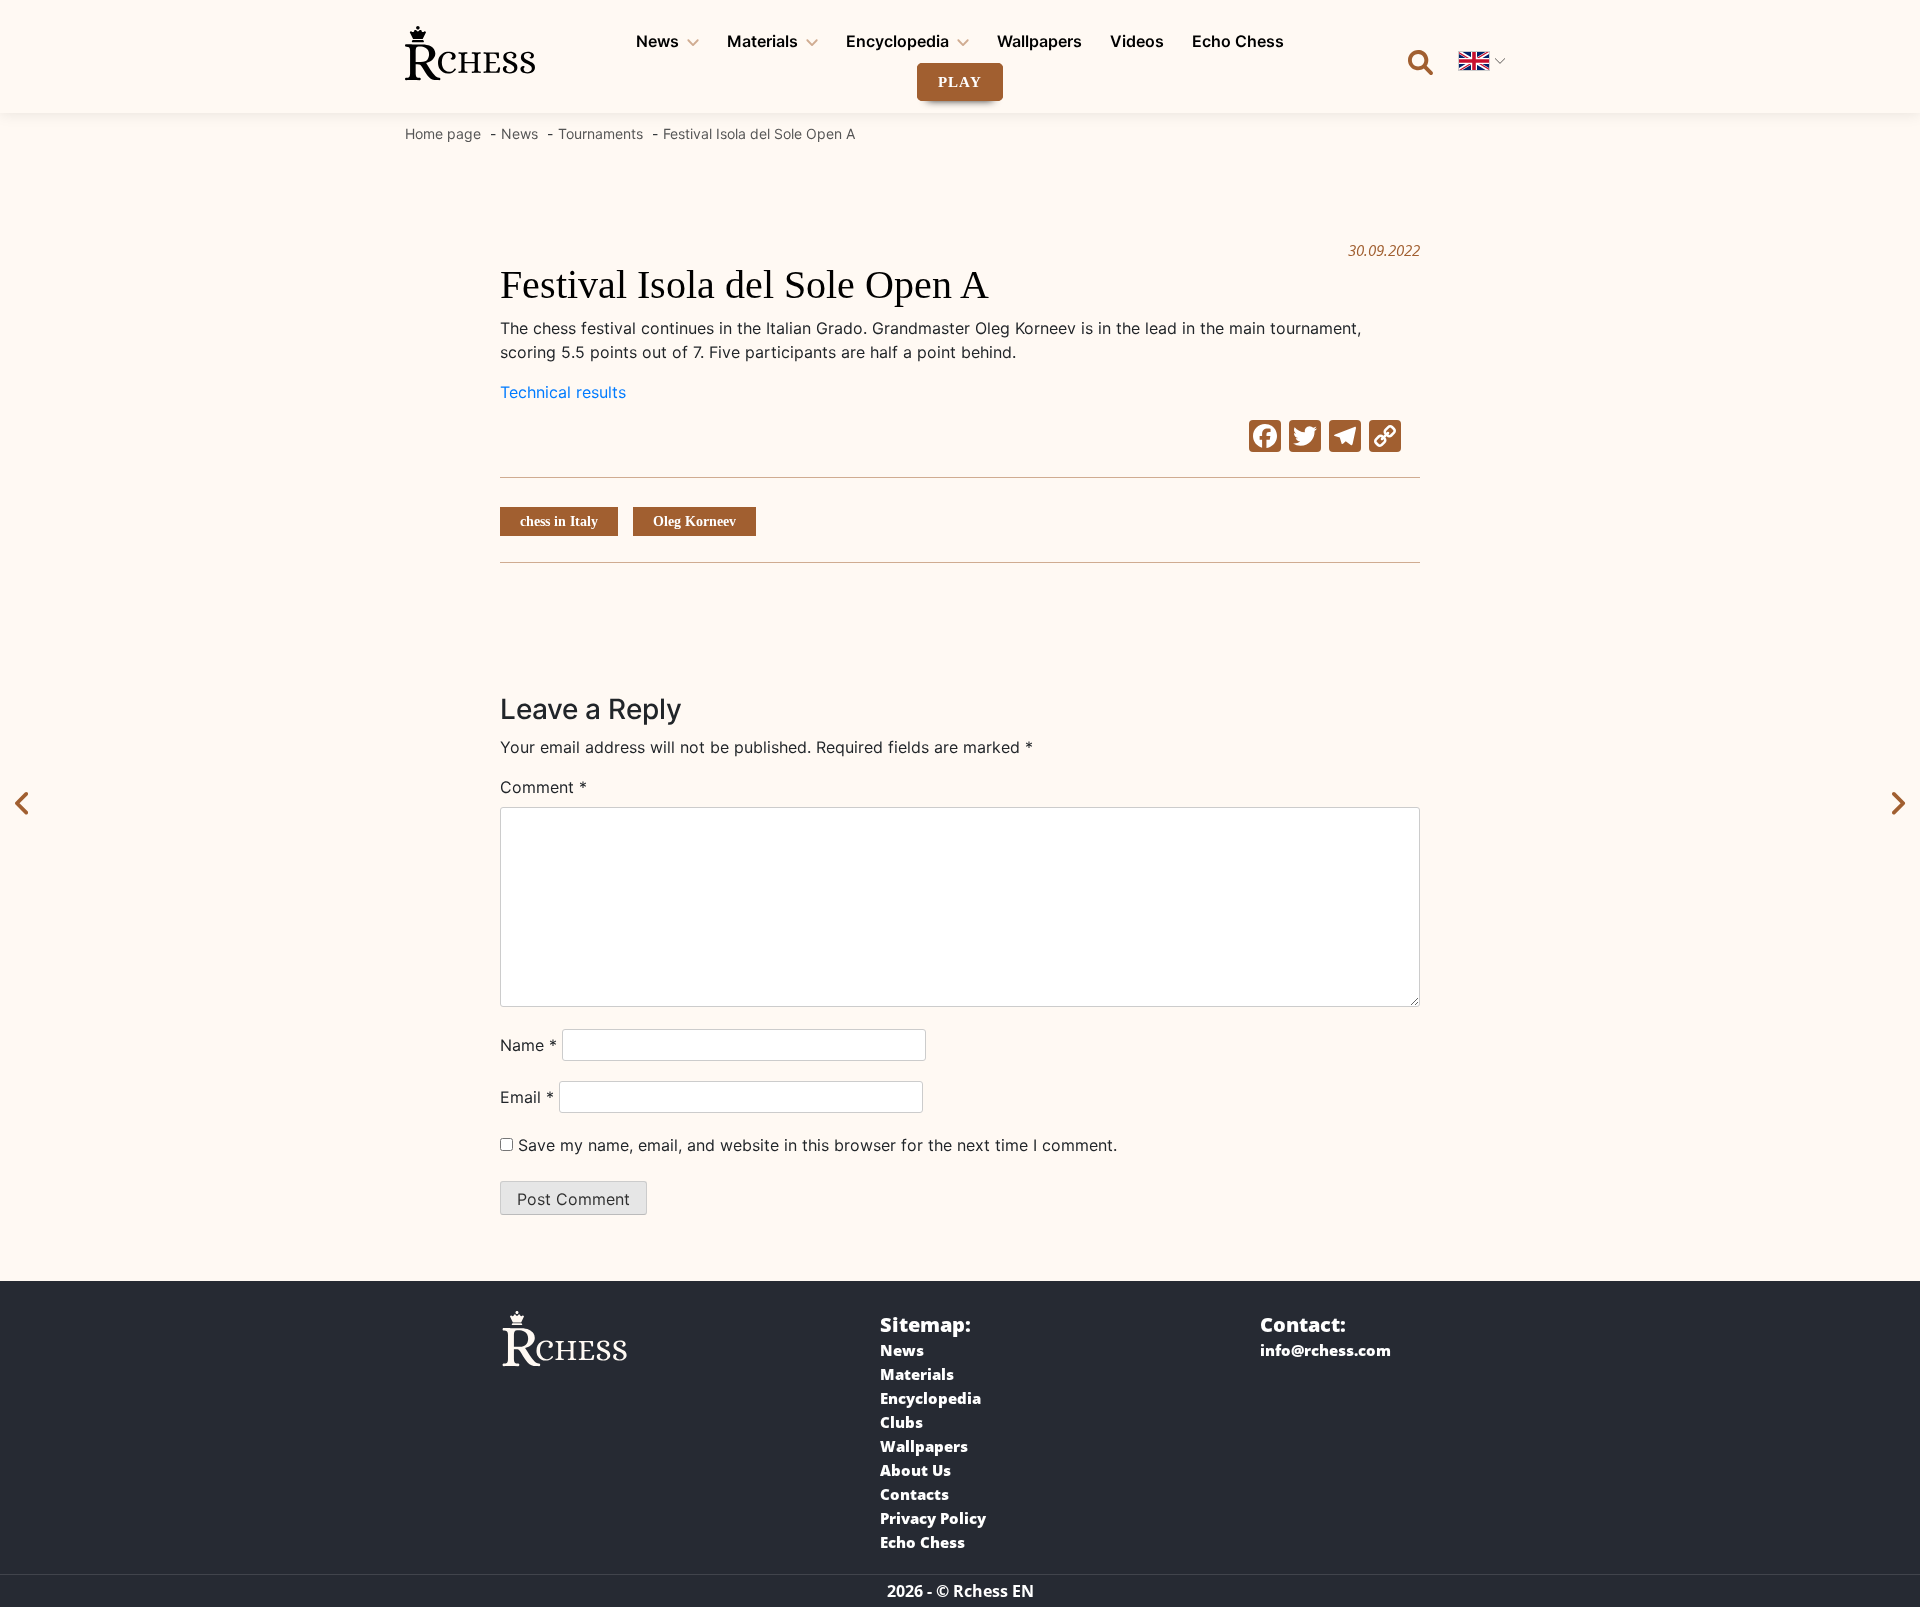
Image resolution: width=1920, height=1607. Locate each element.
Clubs (901, 1422)
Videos (1137, 41)
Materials (762, 41)
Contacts (914, 1494)
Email (527, 1097)
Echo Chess (1238, 41)
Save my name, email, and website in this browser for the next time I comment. (817, 1145)
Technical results (563, 392)
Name (528, 1045)
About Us (915, 1470)
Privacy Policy (933, 1518)
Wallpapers (1039, 41)
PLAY (960, 82)
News (657, 41)
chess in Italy (559, 521)
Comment (543, 787)
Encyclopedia (897, 41)
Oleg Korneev (694, 521)
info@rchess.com (1325, 1350)
